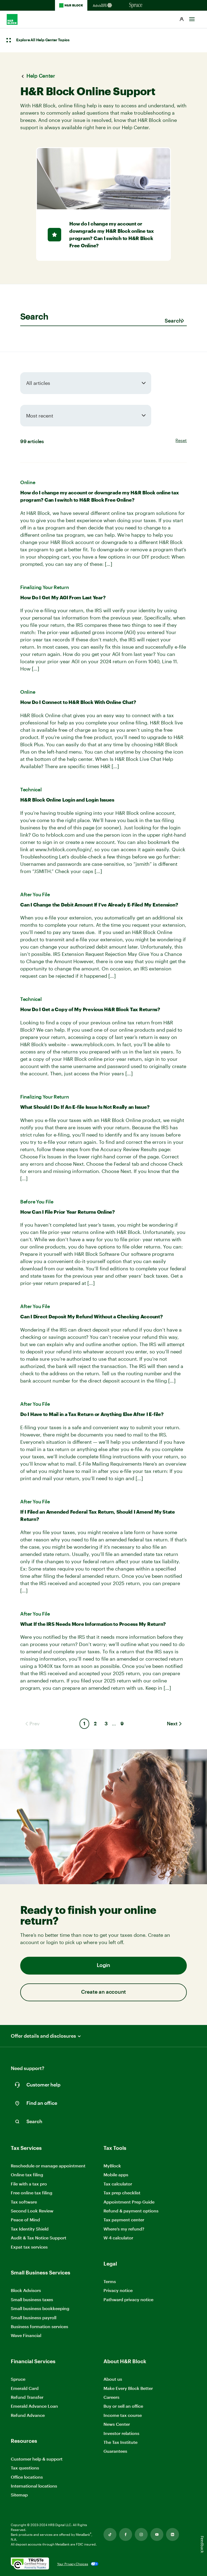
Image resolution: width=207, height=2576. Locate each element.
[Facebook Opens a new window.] (126, 2534)
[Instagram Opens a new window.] (141, 2534)
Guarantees (115, 2451)
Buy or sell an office (123, 2406)
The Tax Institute (120, 2442)
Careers (111, 2397)
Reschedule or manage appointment (48, 2166)
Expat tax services (29, 2247)
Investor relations (121, 2433)
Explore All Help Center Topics (43, 40)
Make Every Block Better (128, 2388)
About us (113, 2379)
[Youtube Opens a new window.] (157, 2534)
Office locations (27, 2477)
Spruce (18, 2379)
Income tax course (123, 2415)
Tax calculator (118, 2184)
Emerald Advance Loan (34, 2406)
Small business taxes (32, 2299)
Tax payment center (124, 2220)
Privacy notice (118, 2290)
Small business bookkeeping (40, 2308)
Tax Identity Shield (30, 2229)
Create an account (103, 1992)
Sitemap (19, 2495)
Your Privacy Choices (73, 2564)
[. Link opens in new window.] (30, 2564)
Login (103, 1966)
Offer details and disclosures (43, 2036)
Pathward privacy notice (128, 2299)
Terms (110, 2281)
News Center (117, 2424)
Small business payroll (34, 2317)
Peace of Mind (25, 2220)
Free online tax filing (32, 2193)
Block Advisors (26, 2291)
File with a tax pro (29, 2184)
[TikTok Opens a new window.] (110, 2534)
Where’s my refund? (124, 2229)
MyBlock (112, 2166)
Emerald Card (25, 2388)
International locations (34, 2486)
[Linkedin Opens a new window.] (172, 2534)
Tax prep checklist (122, 2193)
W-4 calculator (118, 2238)
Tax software (24, 2202)
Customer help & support (37, 2459)
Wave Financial (26, 2336)
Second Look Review (32, 2211)
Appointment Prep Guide (129, 2202)
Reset (181, 440)
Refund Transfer (27, 2397)
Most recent (40, 416)
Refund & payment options (131, 2211)
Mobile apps (116, 2175)
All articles (38, 383)
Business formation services (39, 2326)
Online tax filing (27, 2175)
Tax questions (25, 2468)
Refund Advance (28, 2415)
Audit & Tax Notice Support (39, 2238)
